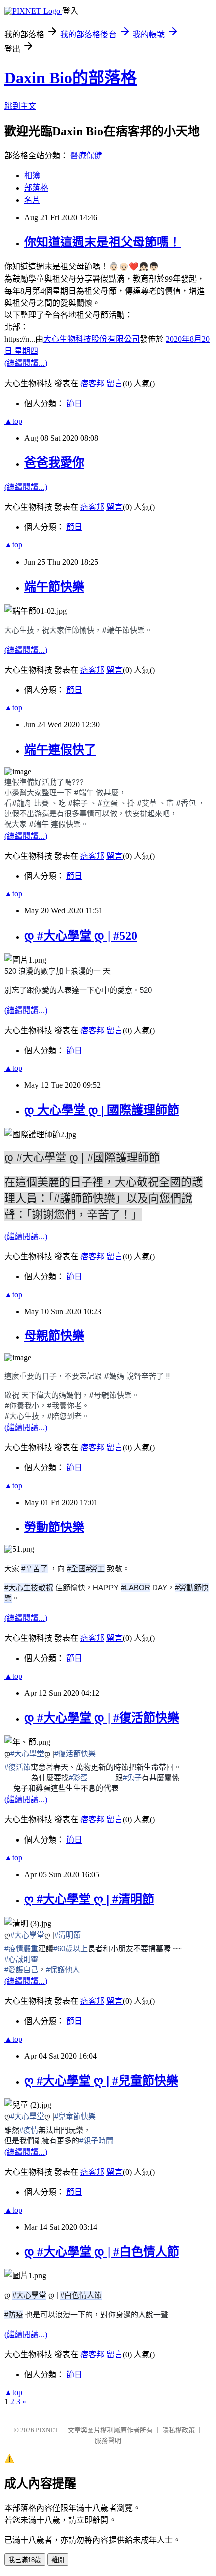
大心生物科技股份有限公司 (91, 339)
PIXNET (47, 2430)
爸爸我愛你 (54, 463)
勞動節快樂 (54, 1527)
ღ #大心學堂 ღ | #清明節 (89, 1899)
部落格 (36, 188)
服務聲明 (108, 2441)
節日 (74, 403)
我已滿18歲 (25, 2560)
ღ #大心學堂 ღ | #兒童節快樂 (101, 2081)
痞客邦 (92, 383)
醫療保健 (86, 156)
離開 (58, 2560)
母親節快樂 (54, 1336)
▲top (13, 421)
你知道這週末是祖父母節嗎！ (102, 242)
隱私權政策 (179, 2430)
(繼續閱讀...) (26, 363)
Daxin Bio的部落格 (70, 78)
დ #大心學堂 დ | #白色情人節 (102, 2252)
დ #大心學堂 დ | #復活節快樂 (102, 1718)
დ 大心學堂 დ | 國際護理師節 (102, 1110)
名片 (32, 200)
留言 (115, 383)
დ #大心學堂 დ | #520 (81, 936)
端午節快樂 (54, 587)
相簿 (32, 176)
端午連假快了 (60, 750)
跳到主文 (20, 106)
